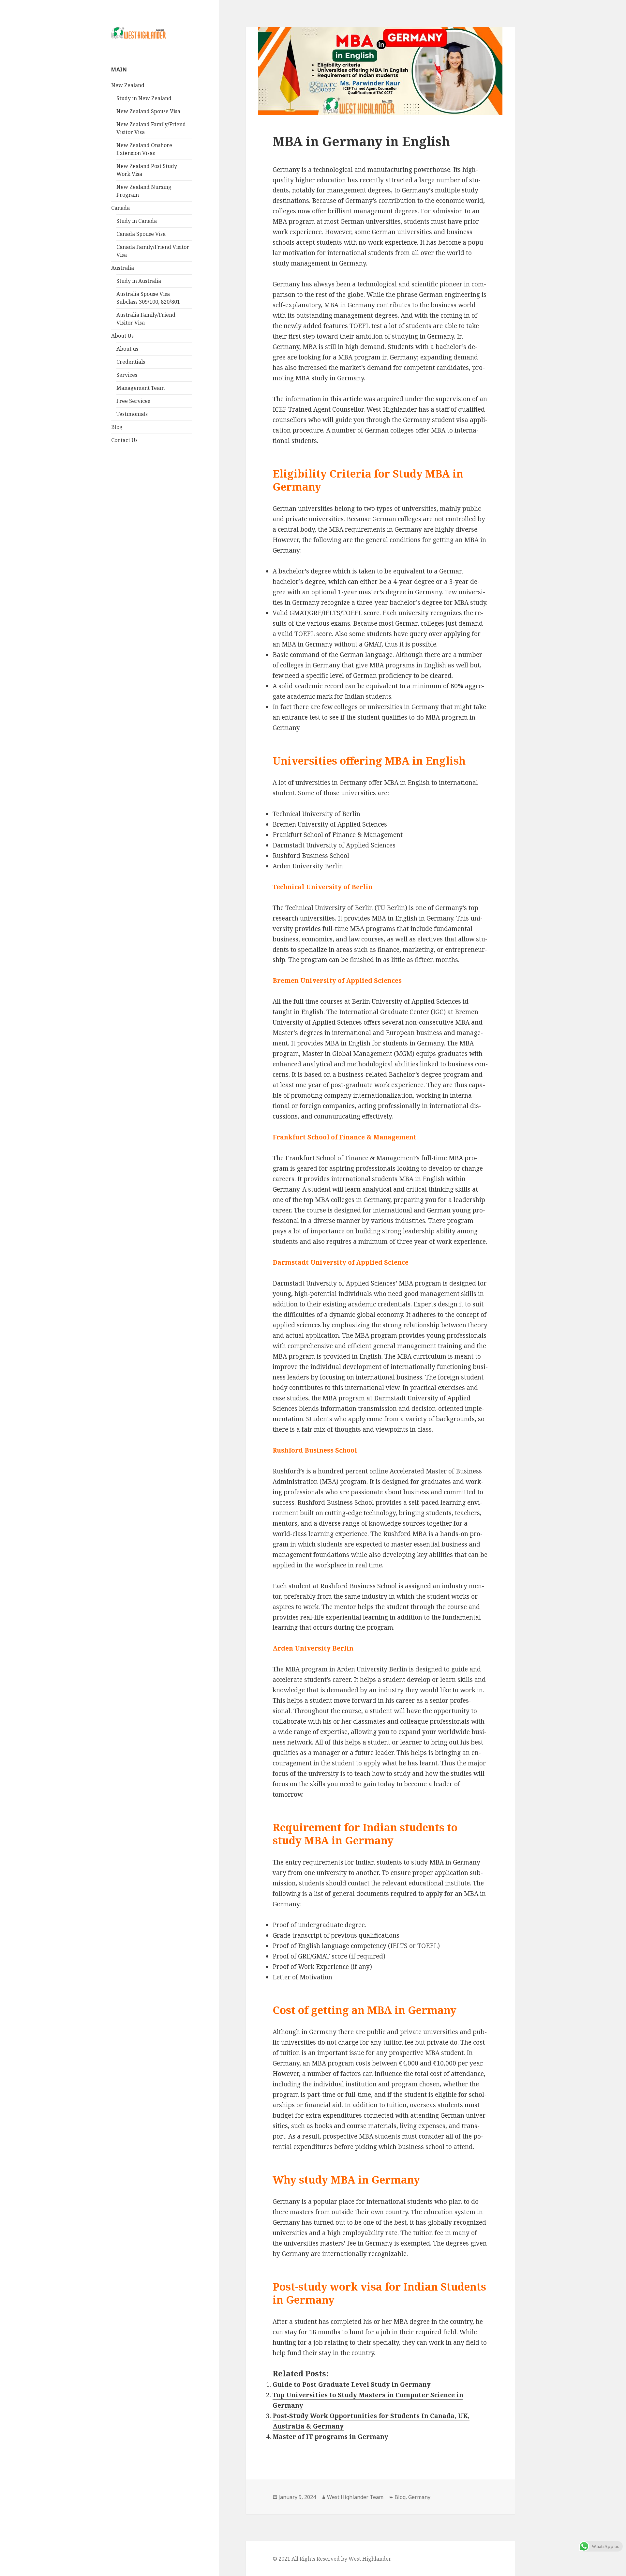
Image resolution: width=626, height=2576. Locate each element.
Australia (123, 268)
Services (127, 375)
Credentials (131, 362)
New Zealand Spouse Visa (148, 111)
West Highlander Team (355, 2497)
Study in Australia (139, 281)
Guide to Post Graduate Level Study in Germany (352, 2385)
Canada (120, 208)
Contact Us (124, 440)
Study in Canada (137, 221)
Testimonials (132, 414)
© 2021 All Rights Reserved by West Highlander (332, 2559)
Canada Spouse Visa (141, 234)
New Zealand (128, 85)
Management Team (141, 388)
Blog (117, 427)
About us (127, 349)
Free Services (133, 401)
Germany (419, 2497)
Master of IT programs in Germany (330, 2437)
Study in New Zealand (144, 98)
